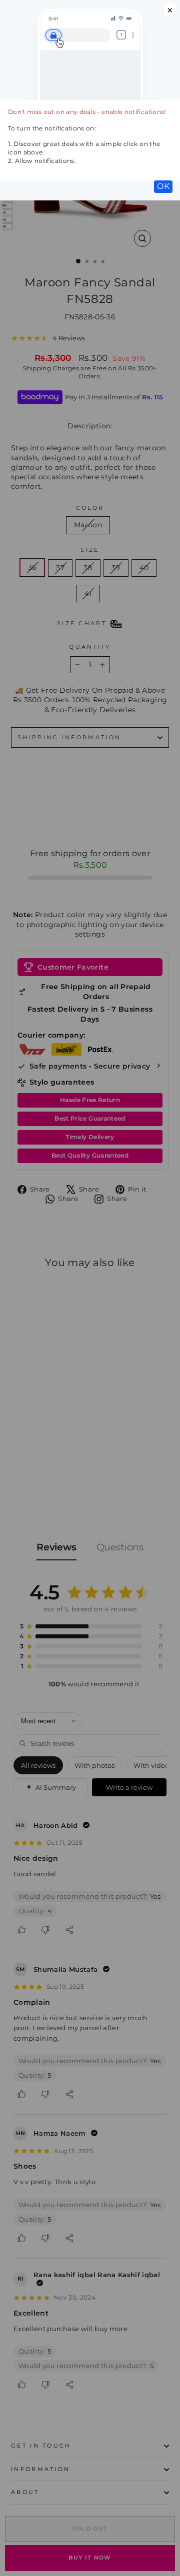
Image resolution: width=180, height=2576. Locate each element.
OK (163, 186)
